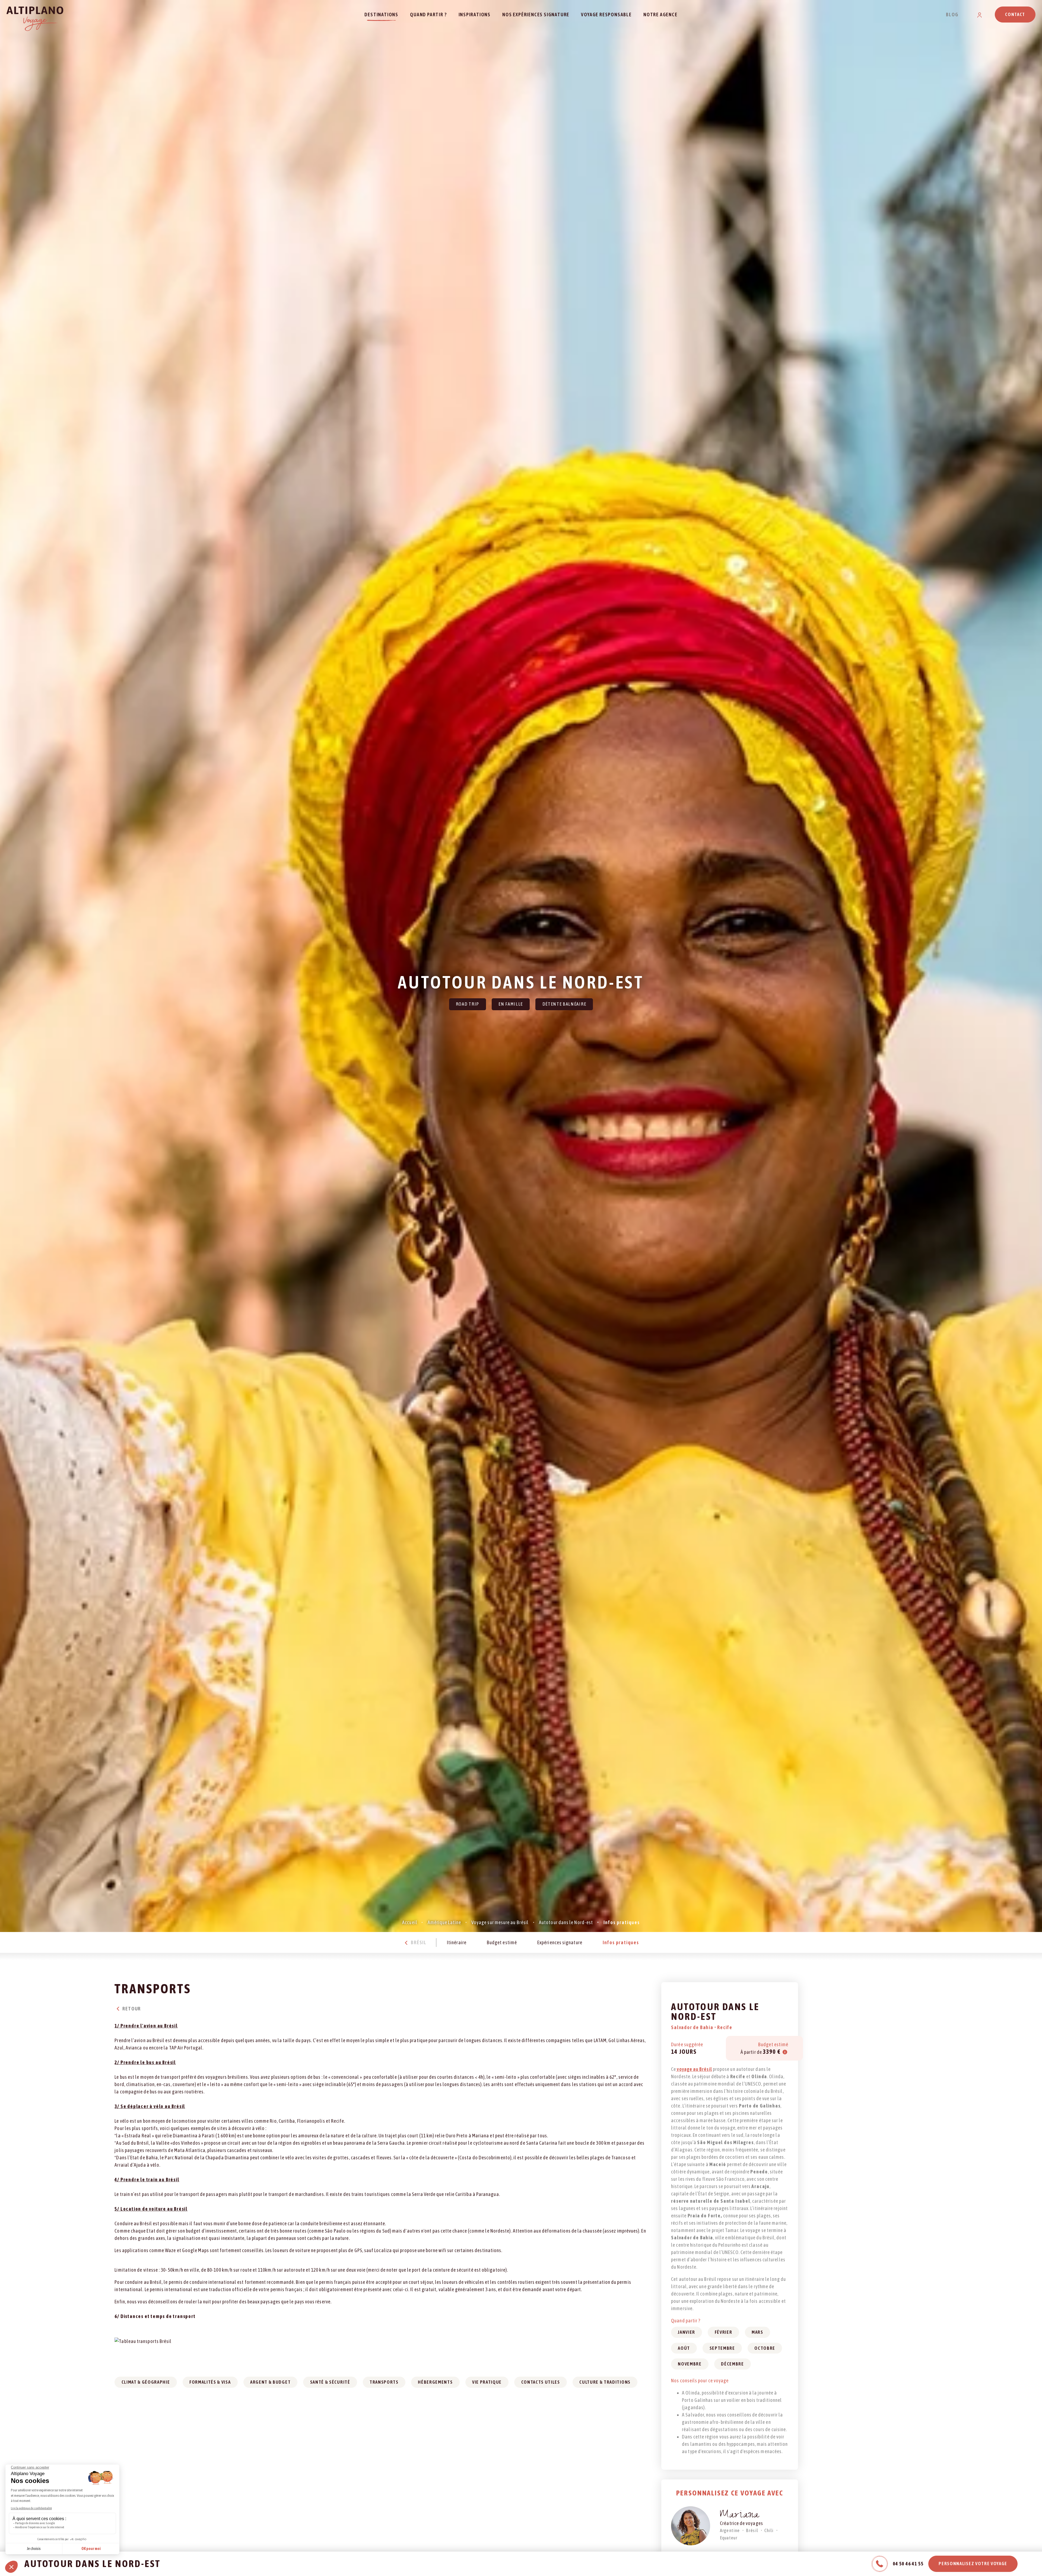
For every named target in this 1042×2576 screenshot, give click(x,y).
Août (684, 2348)
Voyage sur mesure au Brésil (500, 1922)
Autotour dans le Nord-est (566, 1922)
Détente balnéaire (564, 1004)
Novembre (690, 2364)
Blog (952, 15)
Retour (131, 2009)
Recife (725, 2027)
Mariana (740, 2516)
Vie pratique (487, 2382)
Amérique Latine (444, 1922)
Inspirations (475, 15)
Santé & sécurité (330, 2382)
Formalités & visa (210, 2382)
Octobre (765, 2348)
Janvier (687, 2332)
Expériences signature (560, 1942)
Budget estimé (502, 1942)
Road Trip (468, 1004)
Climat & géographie (146, 2382)
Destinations (381, 15)
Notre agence (660, 15)
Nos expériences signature (536, 15)
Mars (757, 2332)
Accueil (410, 1922)
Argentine (730, 2530)
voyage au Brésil (694, 2069)
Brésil (418, 1942)
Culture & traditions (605, 2382)
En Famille (511, 1004)
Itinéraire (457, 1942)
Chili (769, 2530)
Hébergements (435, 2382)
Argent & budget (270, 2382)
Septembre (722, 2348)
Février (724, 2332)
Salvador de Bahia (693, 2027)
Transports (384, 2382)
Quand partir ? (428, 15)
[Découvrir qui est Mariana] (691, 2526)
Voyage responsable (606, 15)
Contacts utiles (541, 2382)
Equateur (729, 2538)
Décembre (732, 2364)
